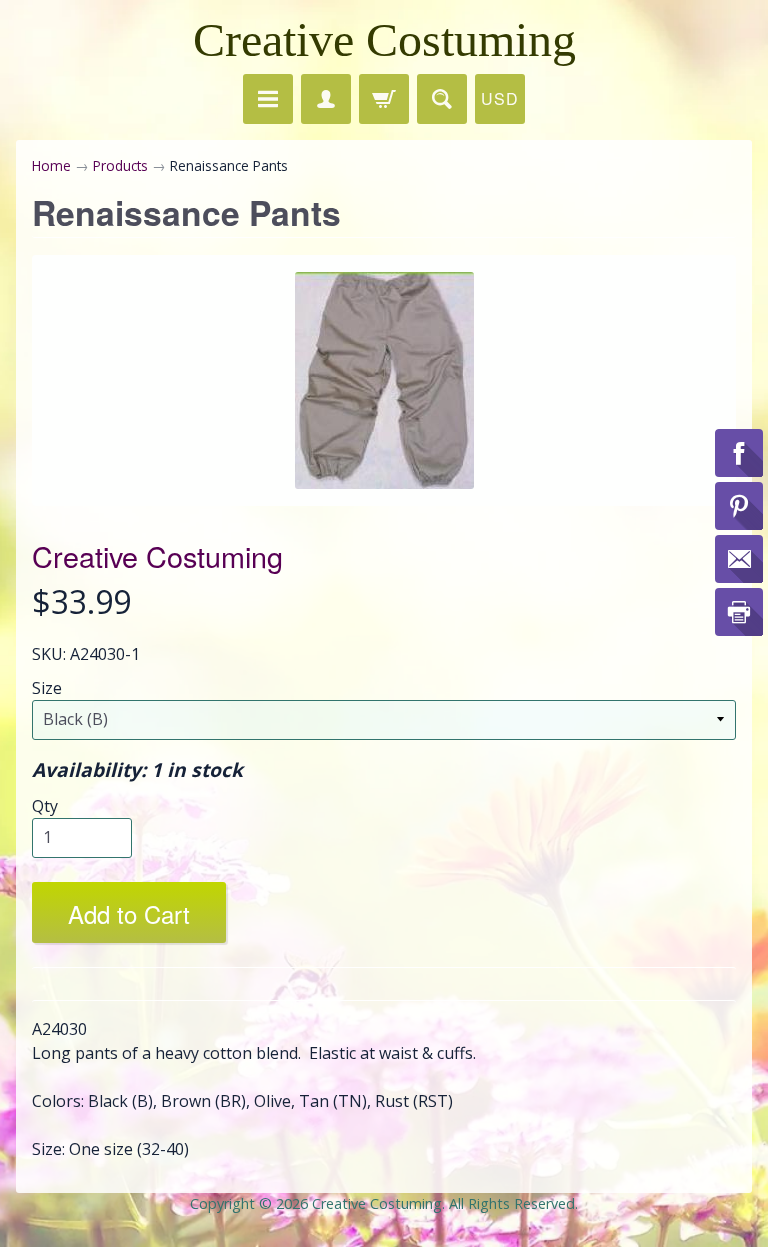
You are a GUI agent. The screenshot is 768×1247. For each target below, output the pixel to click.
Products (120, 165)
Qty (45, 806)
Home (51, 165)
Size (47, 688)
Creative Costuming (384, 39)
